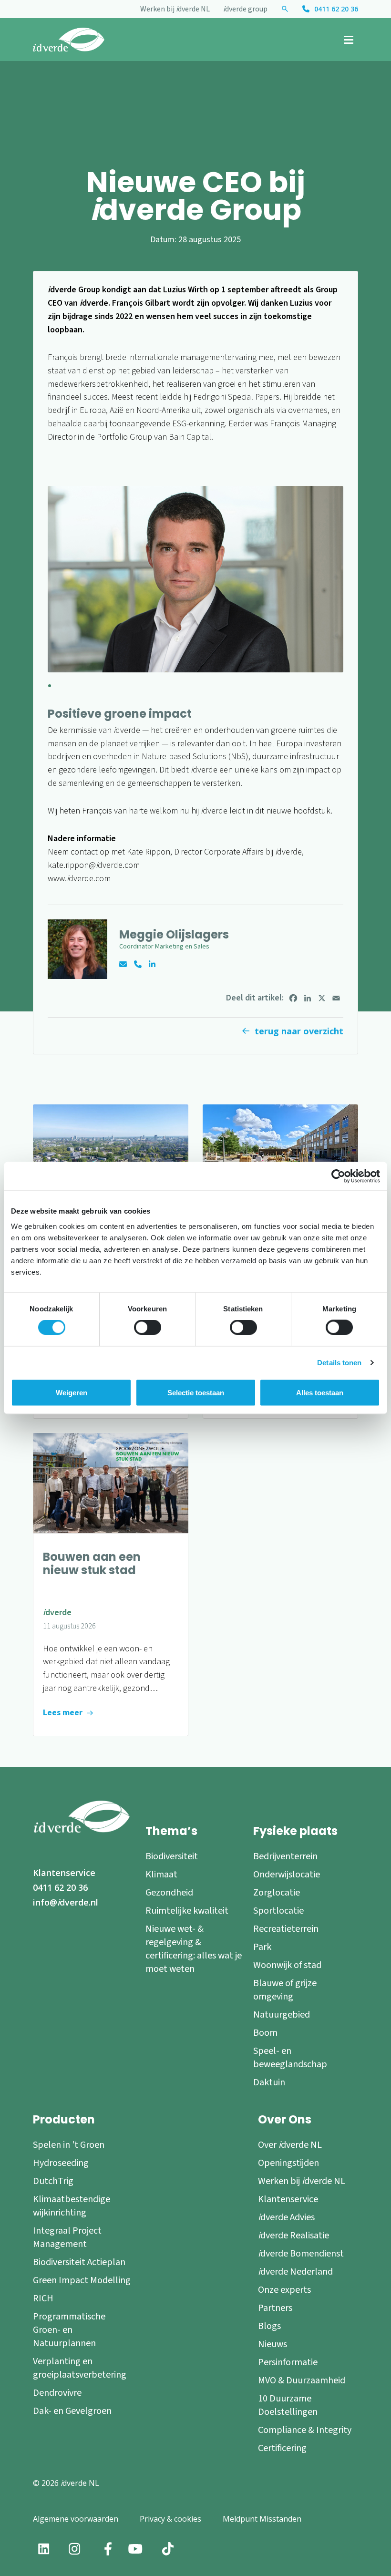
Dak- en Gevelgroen (72, 2411)
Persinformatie (288, 2362)
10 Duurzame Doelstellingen (288, 2405)
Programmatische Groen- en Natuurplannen (69, 2329)
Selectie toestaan (196, 1393)
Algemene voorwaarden (76, 2518)
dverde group (245, 9)
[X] (322, 998)
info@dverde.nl (66, 1902)
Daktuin (269, 2082)
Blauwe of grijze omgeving (285, 1989)
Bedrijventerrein (285, 1856)
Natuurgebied (282, 2014)
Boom (265, 2032)
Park (262, 1947)
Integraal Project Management (67, 2237)
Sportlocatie (278, 1910)
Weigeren (72, 1393)
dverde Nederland (295, 2271)
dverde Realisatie (293, 2235)
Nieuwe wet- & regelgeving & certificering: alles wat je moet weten (194, 1948)
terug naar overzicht (299, 1031)
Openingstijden (288, 2163)
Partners (275, 2308)
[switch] (148, 1328)
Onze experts (284, 2289)
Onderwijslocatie (287, 1874)
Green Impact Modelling (82, 2280)
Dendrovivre (57, 2392)
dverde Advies (286, 2217)
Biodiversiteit (172, 1856)
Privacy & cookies (170, 2518)
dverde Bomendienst (301, 2253)
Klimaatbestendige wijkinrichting (72, 2205)
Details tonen (339, 1363)
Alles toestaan (320, 1393)
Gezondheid (169, 1892)
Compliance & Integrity (305, 2430)
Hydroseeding (61, 2163)
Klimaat (161, 1874)
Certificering (282, 2448)
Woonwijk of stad (287, 1965)
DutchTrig (53, 2181)
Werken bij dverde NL (175, 9)
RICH (43, 2298)
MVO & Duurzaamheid (302, 2380)
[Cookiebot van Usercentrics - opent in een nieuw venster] (338, 1176)
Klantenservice (64, 1873)
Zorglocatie (277, 1892)
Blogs (269, 2326)
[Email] (336, 998)
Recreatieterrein (286, 1928)
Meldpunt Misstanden (262, 2518)
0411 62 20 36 (336, 9)
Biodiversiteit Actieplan (79, 2262)
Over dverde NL (290, 2144)
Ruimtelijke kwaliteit (187, 1910)
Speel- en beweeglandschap (290, 2057)
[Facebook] (293, 998)
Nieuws (273, 2344)
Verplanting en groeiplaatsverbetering (80, 2368)
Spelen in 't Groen (69, 2144)
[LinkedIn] (308, 998)
